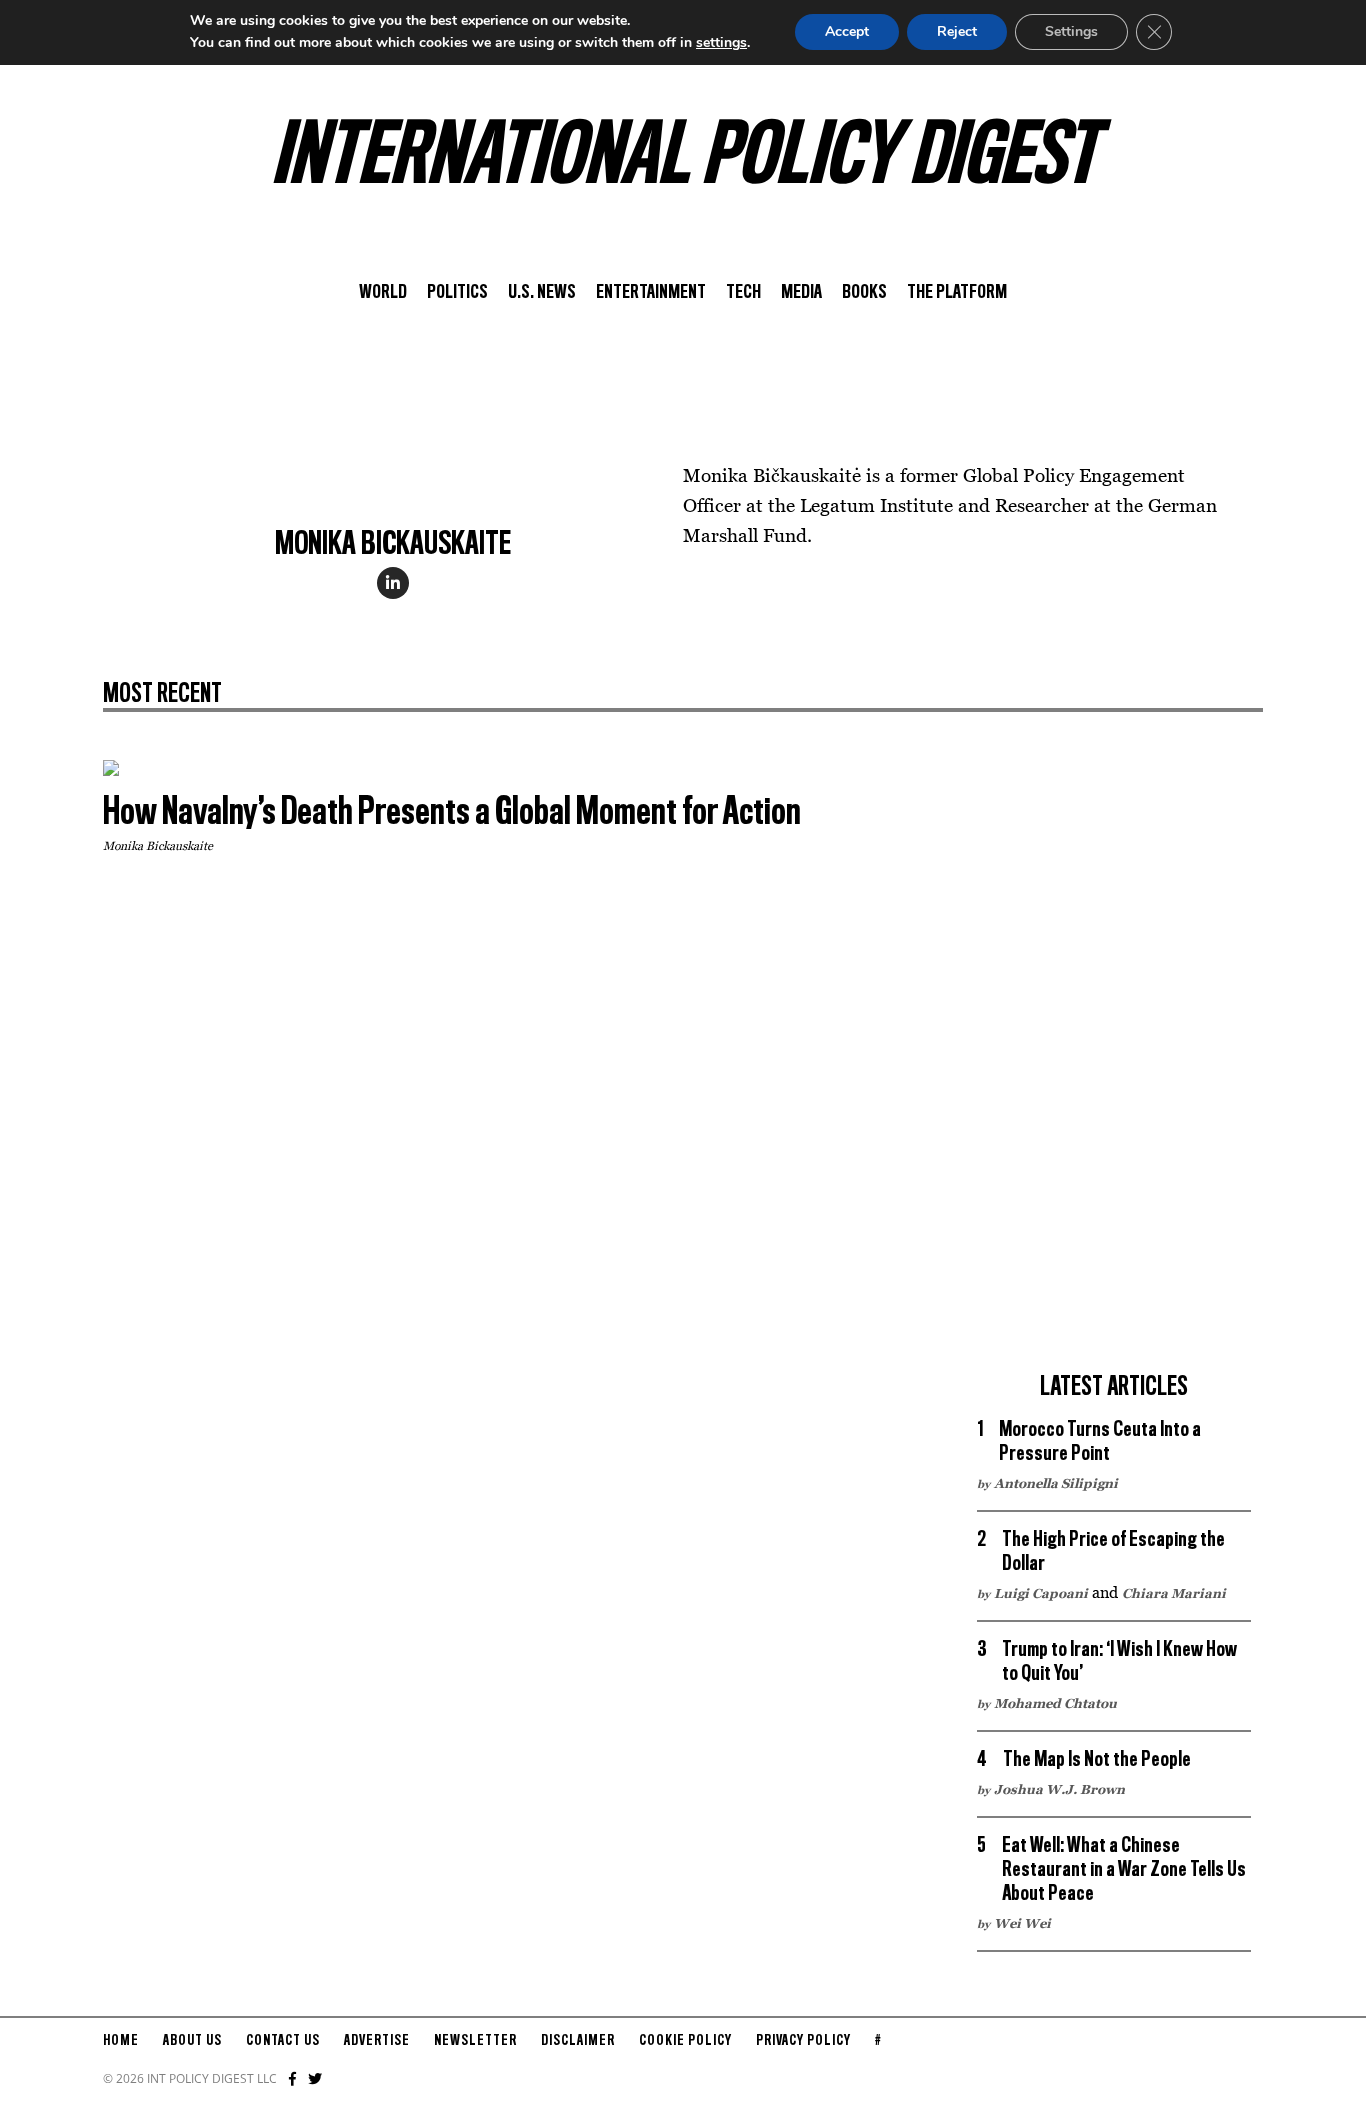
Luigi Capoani (1041, 1593)
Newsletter (475, 2041)
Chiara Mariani (1174, 1593)
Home (121, 2041)
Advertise (377, 2041)
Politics (457, 293)
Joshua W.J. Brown (1059, 1789)
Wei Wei (1022, 1923)
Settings (1071, 31)
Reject (957, 31)
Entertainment (651, 293)
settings (721, 42)
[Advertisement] (1114, 1060)
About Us (192, 2041)
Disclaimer (578, 2041)
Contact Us (283, 2041)
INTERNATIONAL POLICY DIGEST (683, 159)
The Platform (957, 293)
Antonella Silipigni (1056, 1483)
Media (801, 293)
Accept (847, 31)
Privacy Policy (803, 2041)
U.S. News (542, 293)
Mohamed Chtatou (1055, 1703)
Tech (743, 293)
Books (864, 293)
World (383, 293)
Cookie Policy (685, 2041)
